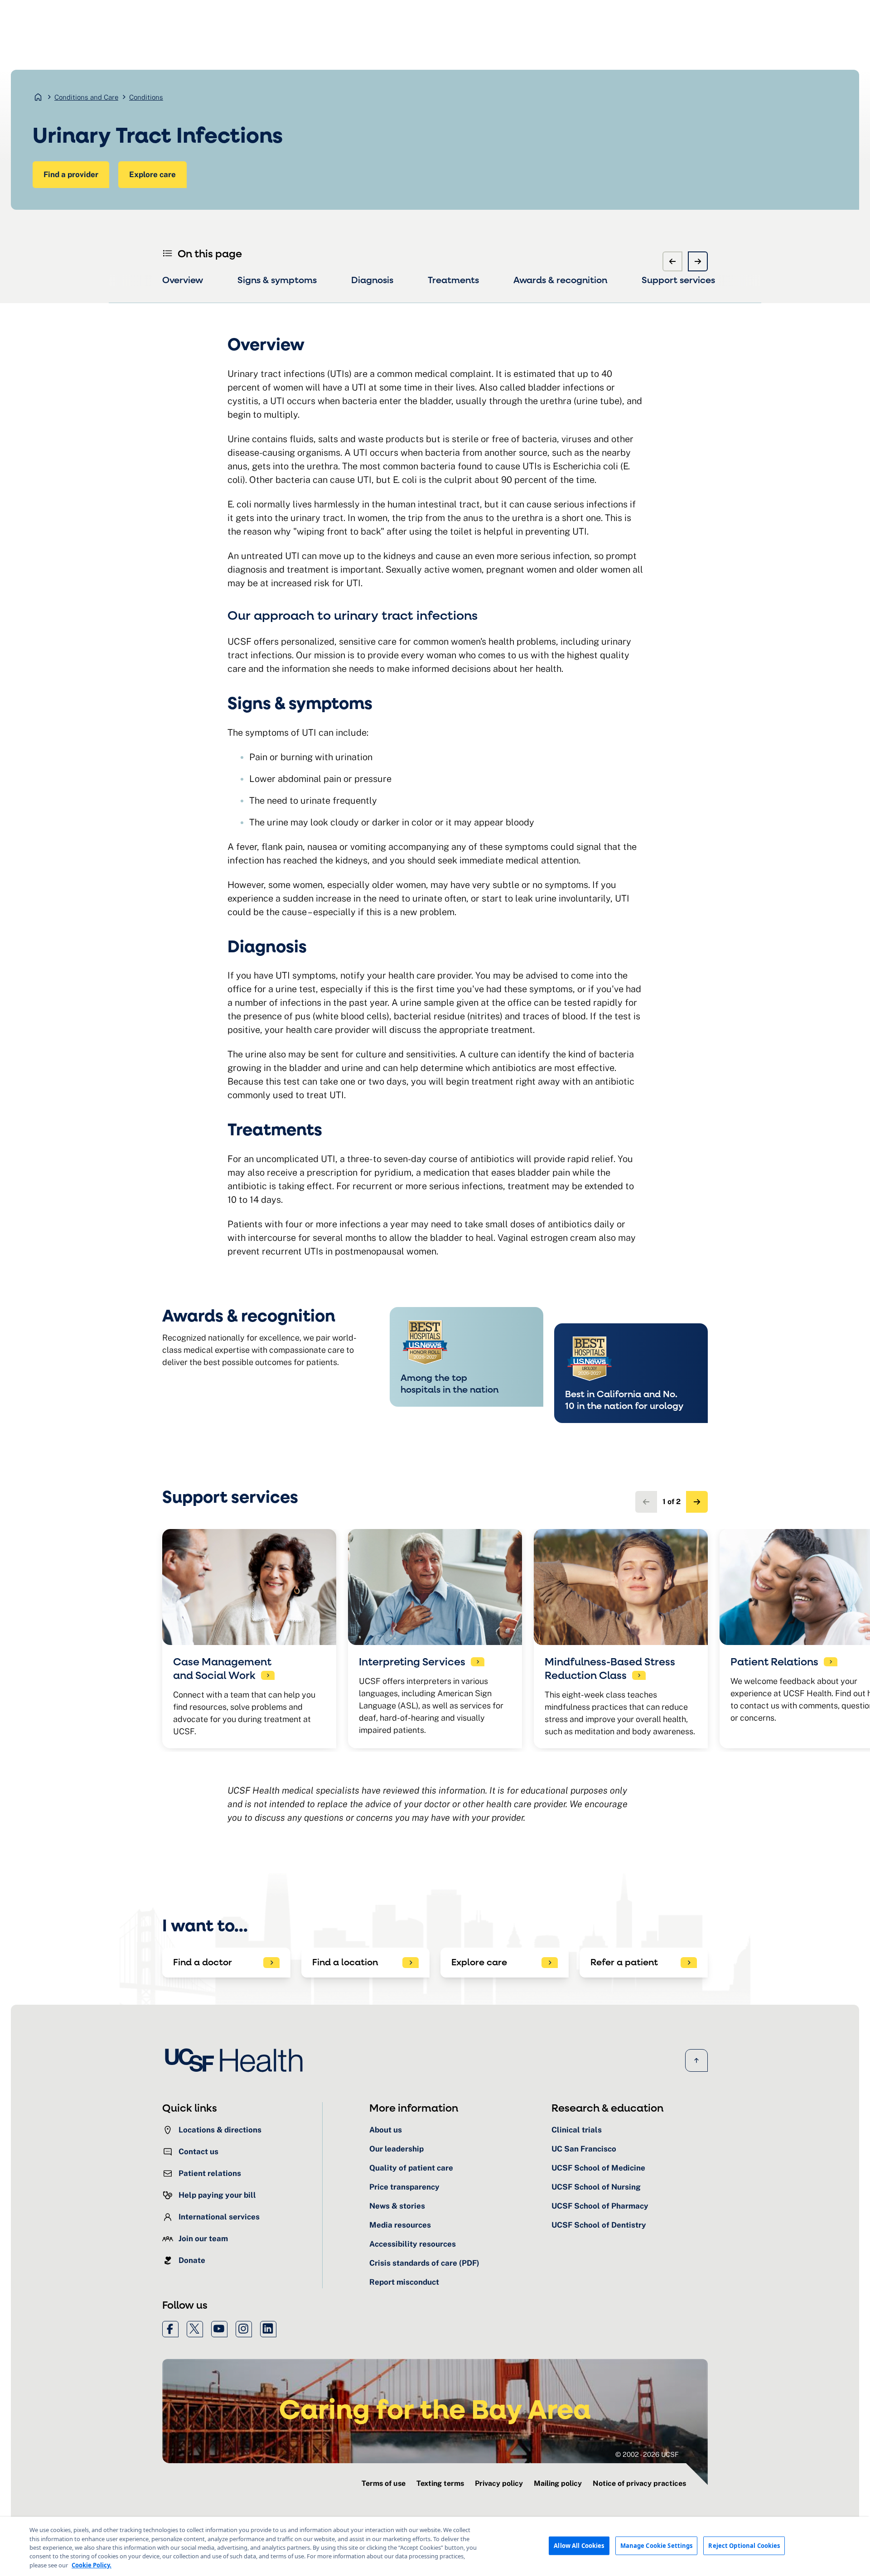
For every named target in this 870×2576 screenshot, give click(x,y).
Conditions (146, 97)
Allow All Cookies (579, 2545)
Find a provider (71, 174)
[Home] (237, 2060)
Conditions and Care (86, 97)
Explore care (152, 174)
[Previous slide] (672, 261)
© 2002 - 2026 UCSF (647, 2454)
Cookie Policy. (92, 2565)
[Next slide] (698, 261)
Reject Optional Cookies (744, 2545)
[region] (435, 2546)
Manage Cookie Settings (657, 2545)
